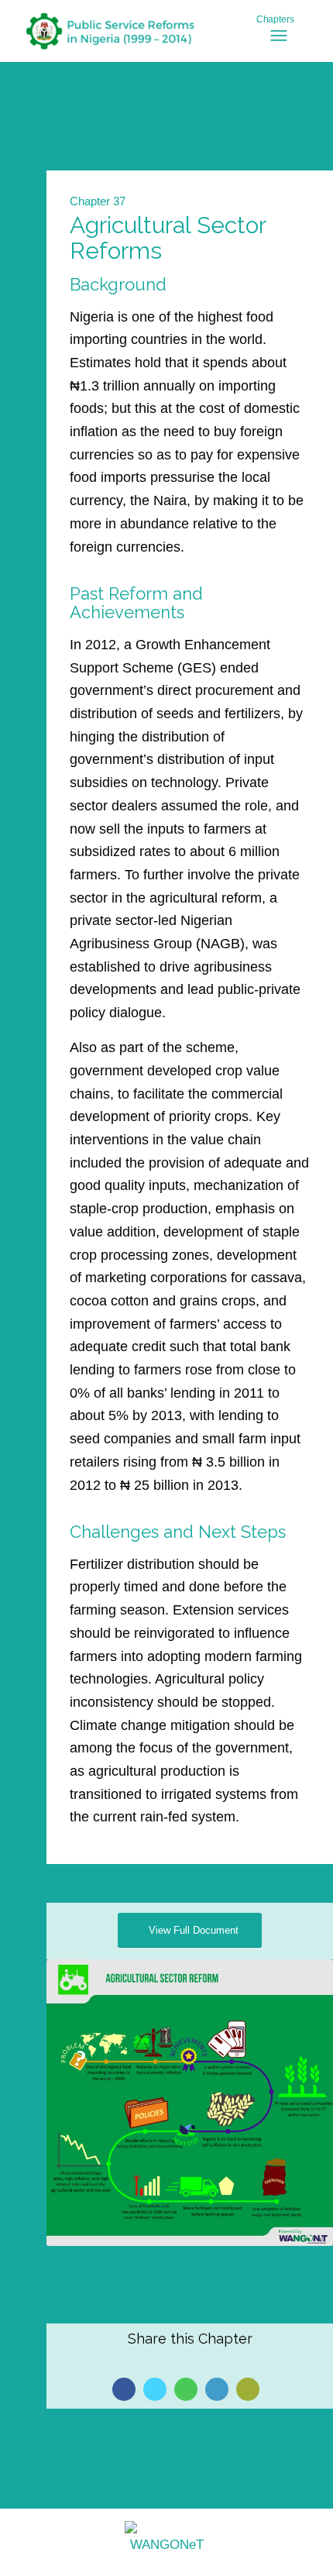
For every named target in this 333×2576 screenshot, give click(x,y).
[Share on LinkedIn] (217, 2389)
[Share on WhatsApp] (186, 2389)
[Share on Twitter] (155, 2389)
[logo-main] (138, 31)
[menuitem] (289, 43)
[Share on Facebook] (124, 2389)
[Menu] (289, 36)
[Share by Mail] (248, 2389)
